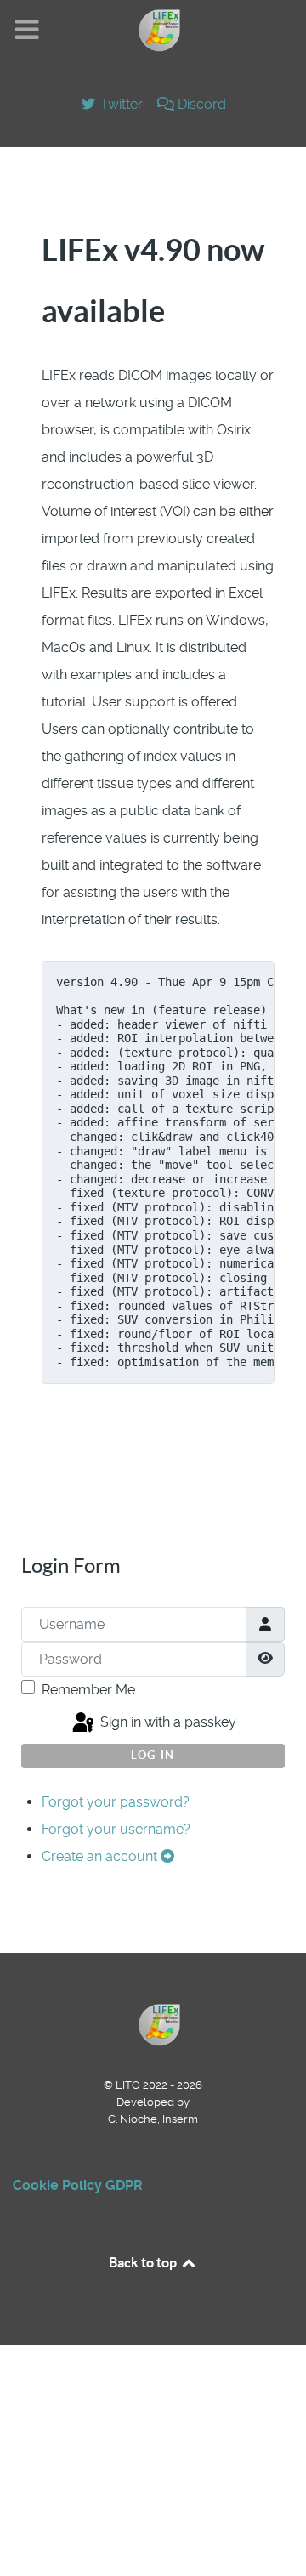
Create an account (101, 1856)
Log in (153, 1755)
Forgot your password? (116, 1802)
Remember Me (88, 1690)
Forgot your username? (116, 1829)
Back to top (144, 2262)
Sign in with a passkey (167, 1722)
